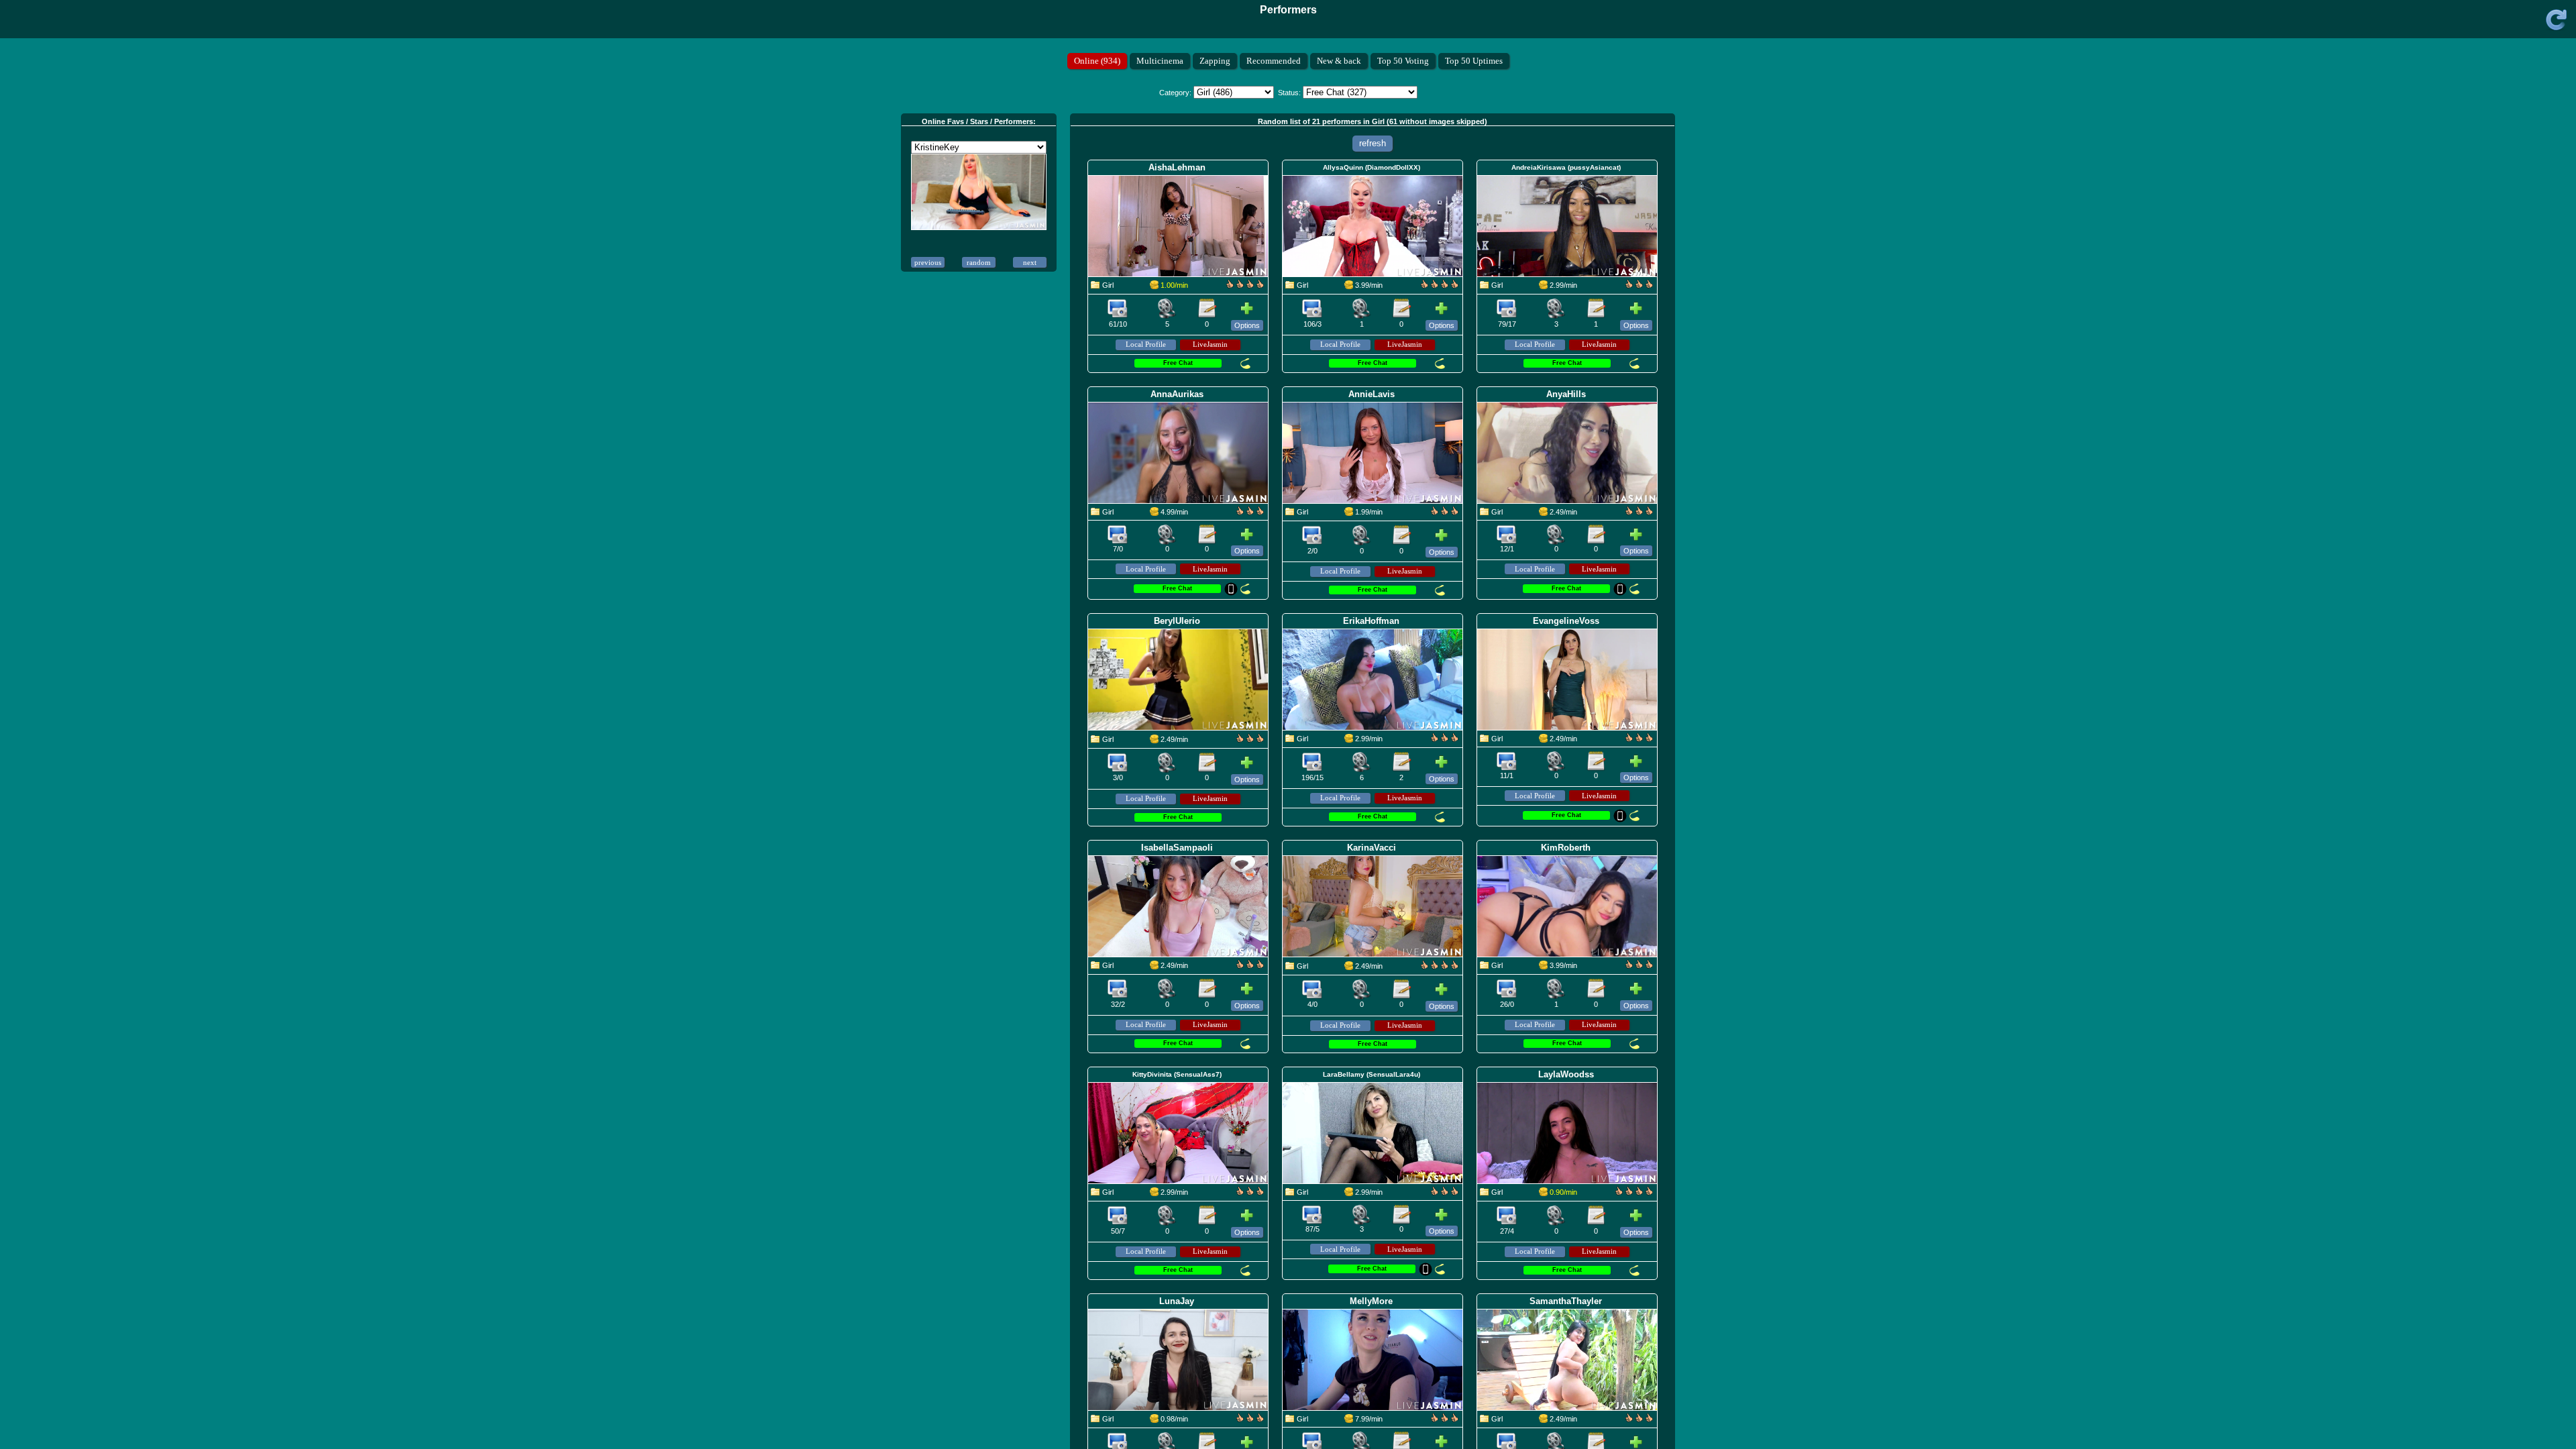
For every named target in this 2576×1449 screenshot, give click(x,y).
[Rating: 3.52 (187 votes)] (1634, 1193)
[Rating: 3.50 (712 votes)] (1440, 286)
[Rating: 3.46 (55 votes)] (1639, 1420)
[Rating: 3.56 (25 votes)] (1440, 967)
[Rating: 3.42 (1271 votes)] (1445, 740)
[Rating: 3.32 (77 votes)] (1639, 740)
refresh (1373, 143)
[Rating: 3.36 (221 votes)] (1250, 967)
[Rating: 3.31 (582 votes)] (1445, 1193)
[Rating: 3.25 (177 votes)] (1639, 967)
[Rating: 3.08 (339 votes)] (1250, 1193)
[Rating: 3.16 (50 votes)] (1250, 513)
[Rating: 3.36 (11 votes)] (1445, 513)
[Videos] (1167, 309)
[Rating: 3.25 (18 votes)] (1250, 741)
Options (1247, 325)
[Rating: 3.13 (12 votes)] (1250, 1420)
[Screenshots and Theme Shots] (1118, 309)
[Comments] (1207, 309)
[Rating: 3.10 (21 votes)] (1445, 1420)
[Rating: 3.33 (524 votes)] (1639, 286)
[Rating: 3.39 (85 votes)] (1639, 513)
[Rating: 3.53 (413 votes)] (1245, 286)
